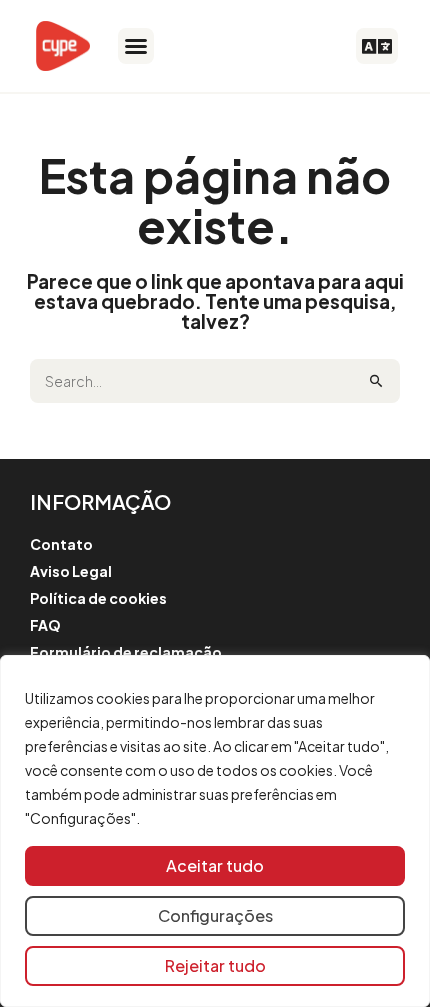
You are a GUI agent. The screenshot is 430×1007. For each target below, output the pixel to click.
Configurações (215, 915)
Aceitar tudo (215, 865)
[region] (215, 831)
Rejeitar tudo (215, 965)
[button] (136, 46)
